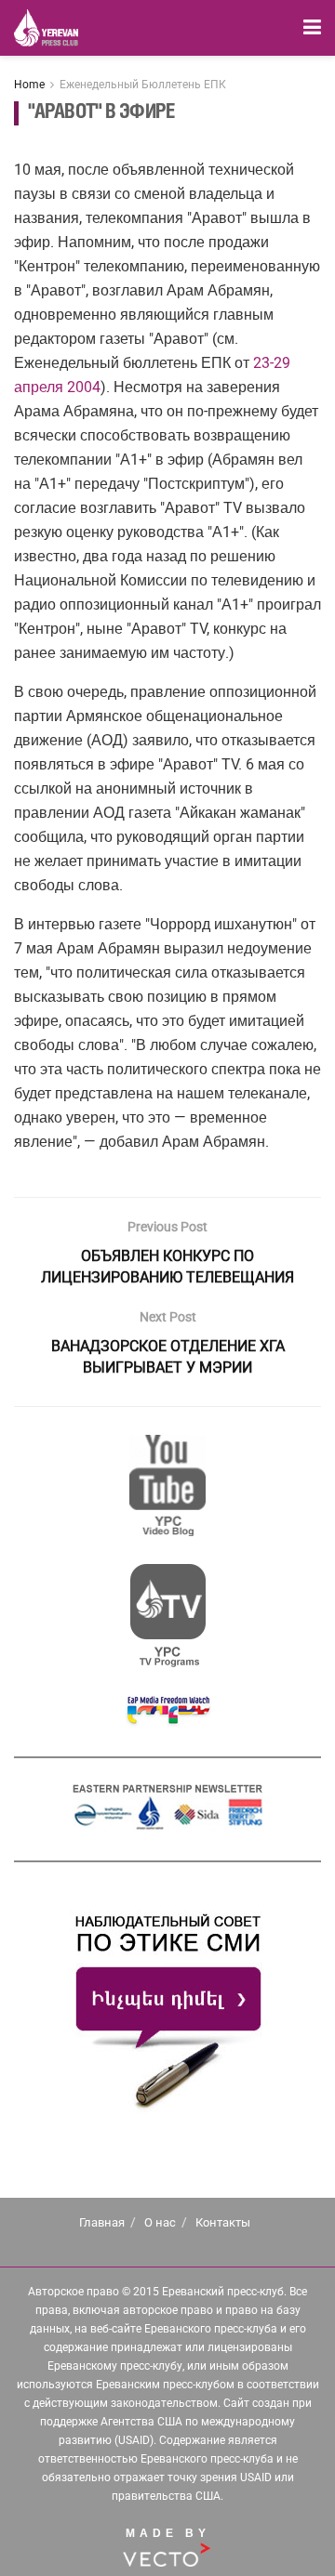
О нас (160, 2222)
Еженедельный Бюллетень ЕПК (143, 85)
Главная (102, 2222)
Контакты (223, 2222)
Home (29, 85)
